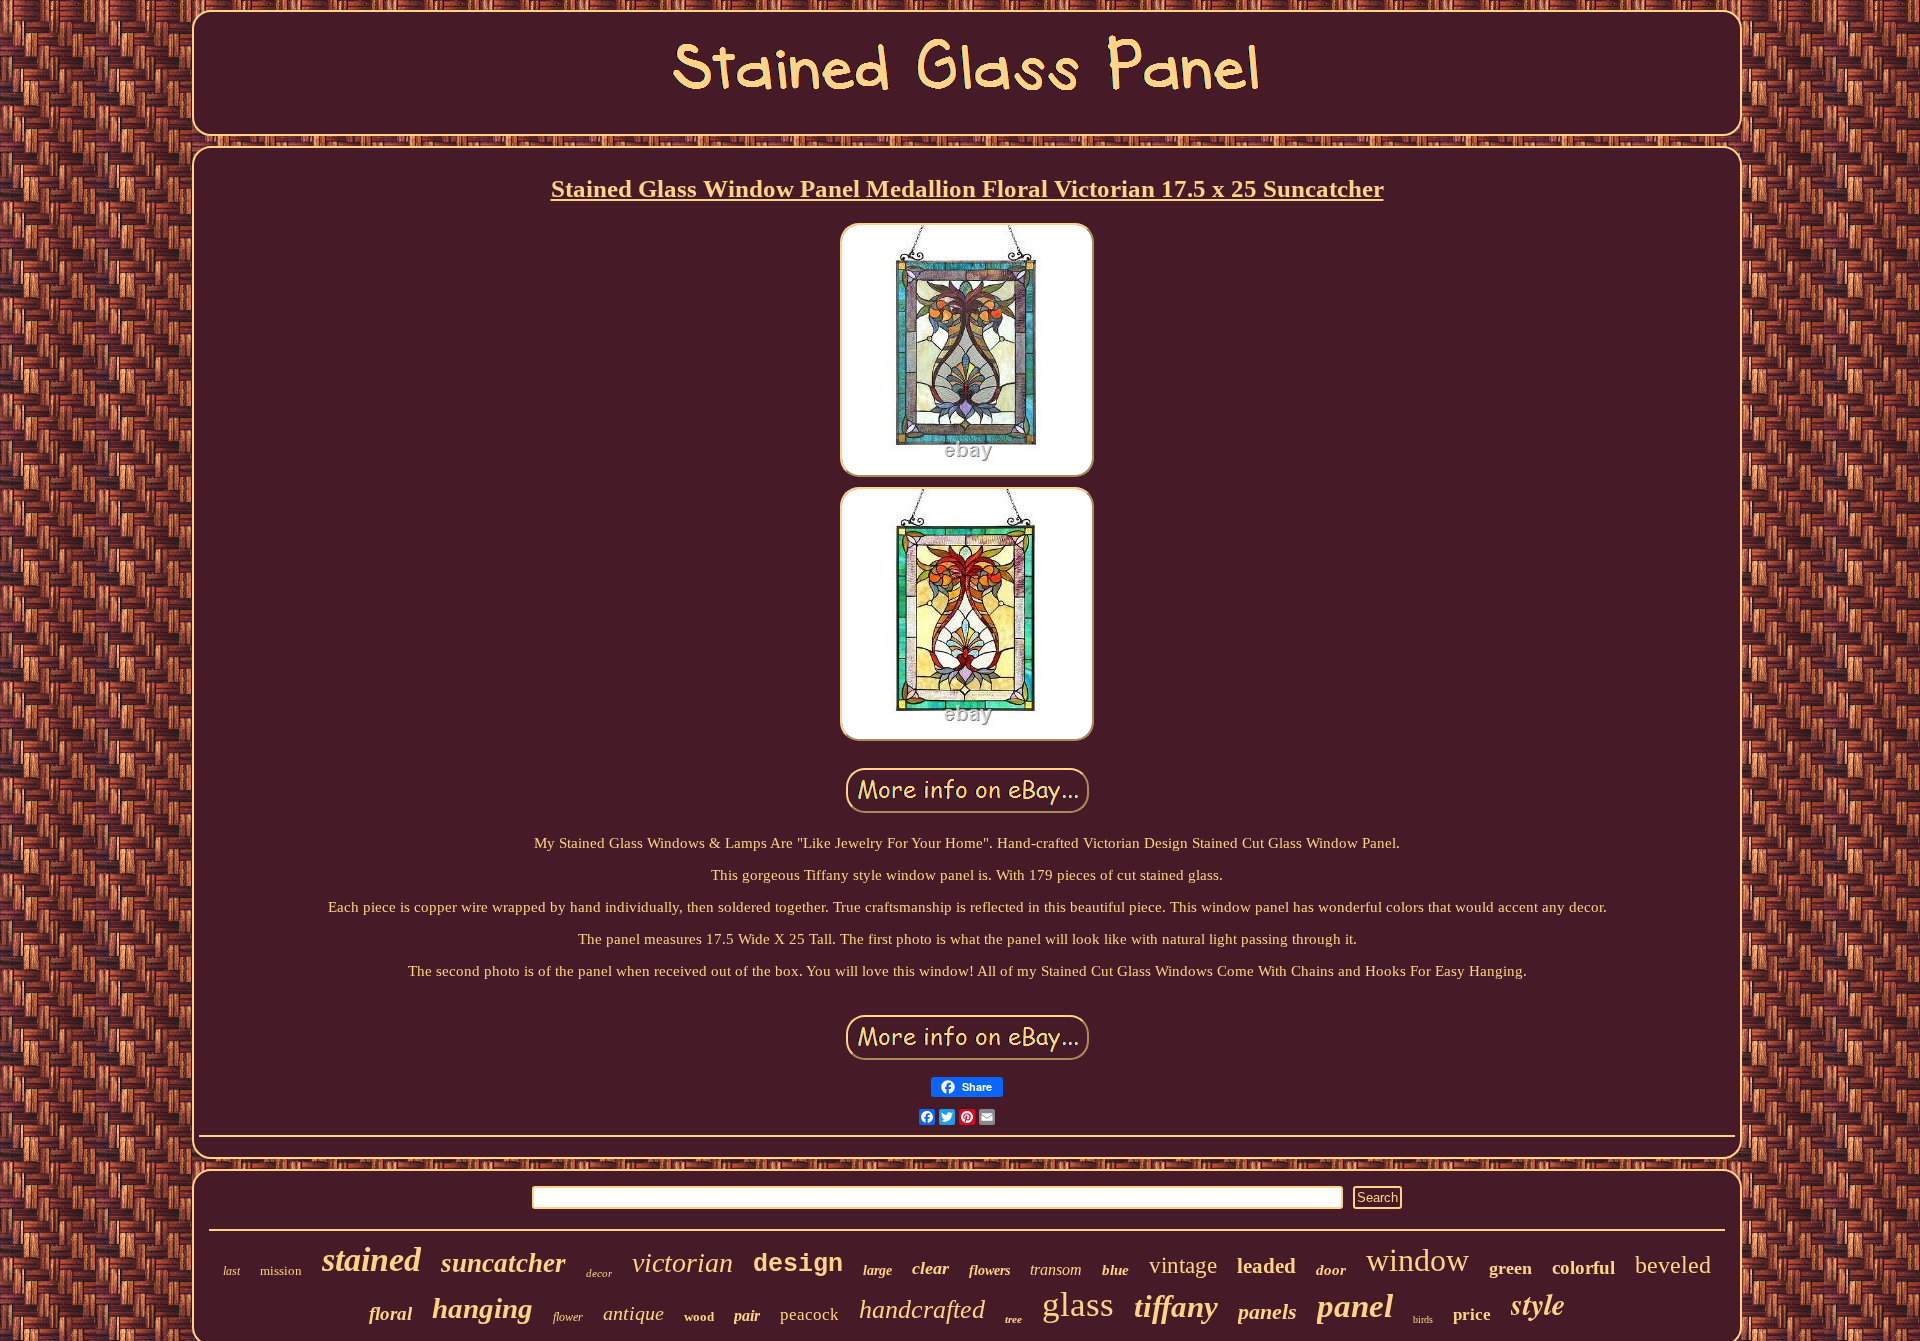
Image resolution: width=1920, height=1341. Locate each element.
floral (390, 1313)
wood (699, 1316)
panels (1267, 1311)
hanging (482, 1308)
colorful (1583, 1267)
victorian (682, 1262)
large (877, 1270)
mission (281, 1270)
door (1331, 1270)
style (1538, 1304)
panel (1355, 1306)
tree (1013, 1319)
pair (747, 1315)
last (231, 1271)
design (798, 1264)
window (1417, 1260)
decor (599, 1273)
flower (568, 1317)
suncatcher (503, 1263)
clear (930, 1268)
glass (1078, 1304)
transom (1056, 1269)
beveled (1673, 1265)
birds (1423, 1319)
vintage (1183, 1265)
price (1472, 1314)
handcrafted (922, 1309)
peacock (809, 1314)
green (1510, 1268)
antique (633, 1313)
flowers (989, 1270)
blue (1115, 1270)
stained (371, 1259)
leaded (1266, 1266)
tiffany (1176, 1306)
